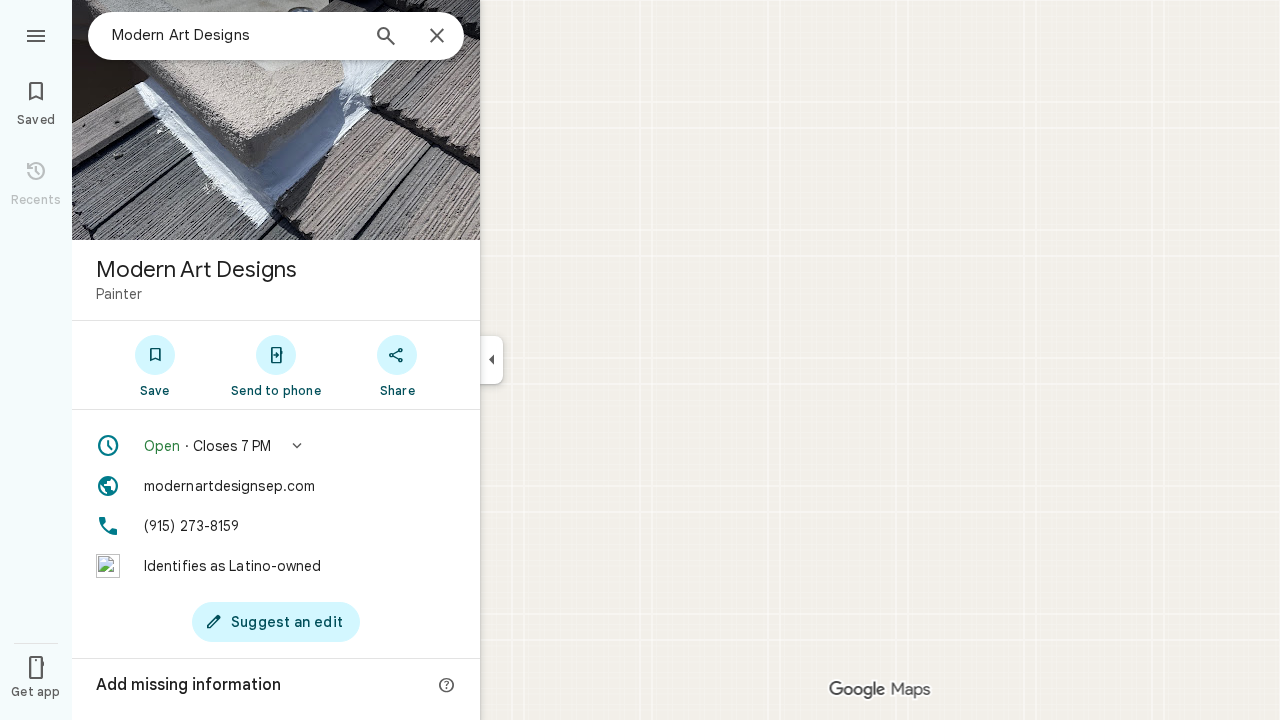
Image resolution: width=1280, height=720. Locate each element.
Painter (119, 294)
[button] (276, 446)
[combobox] (235, 35)
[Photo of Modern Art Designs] (276, 120)
